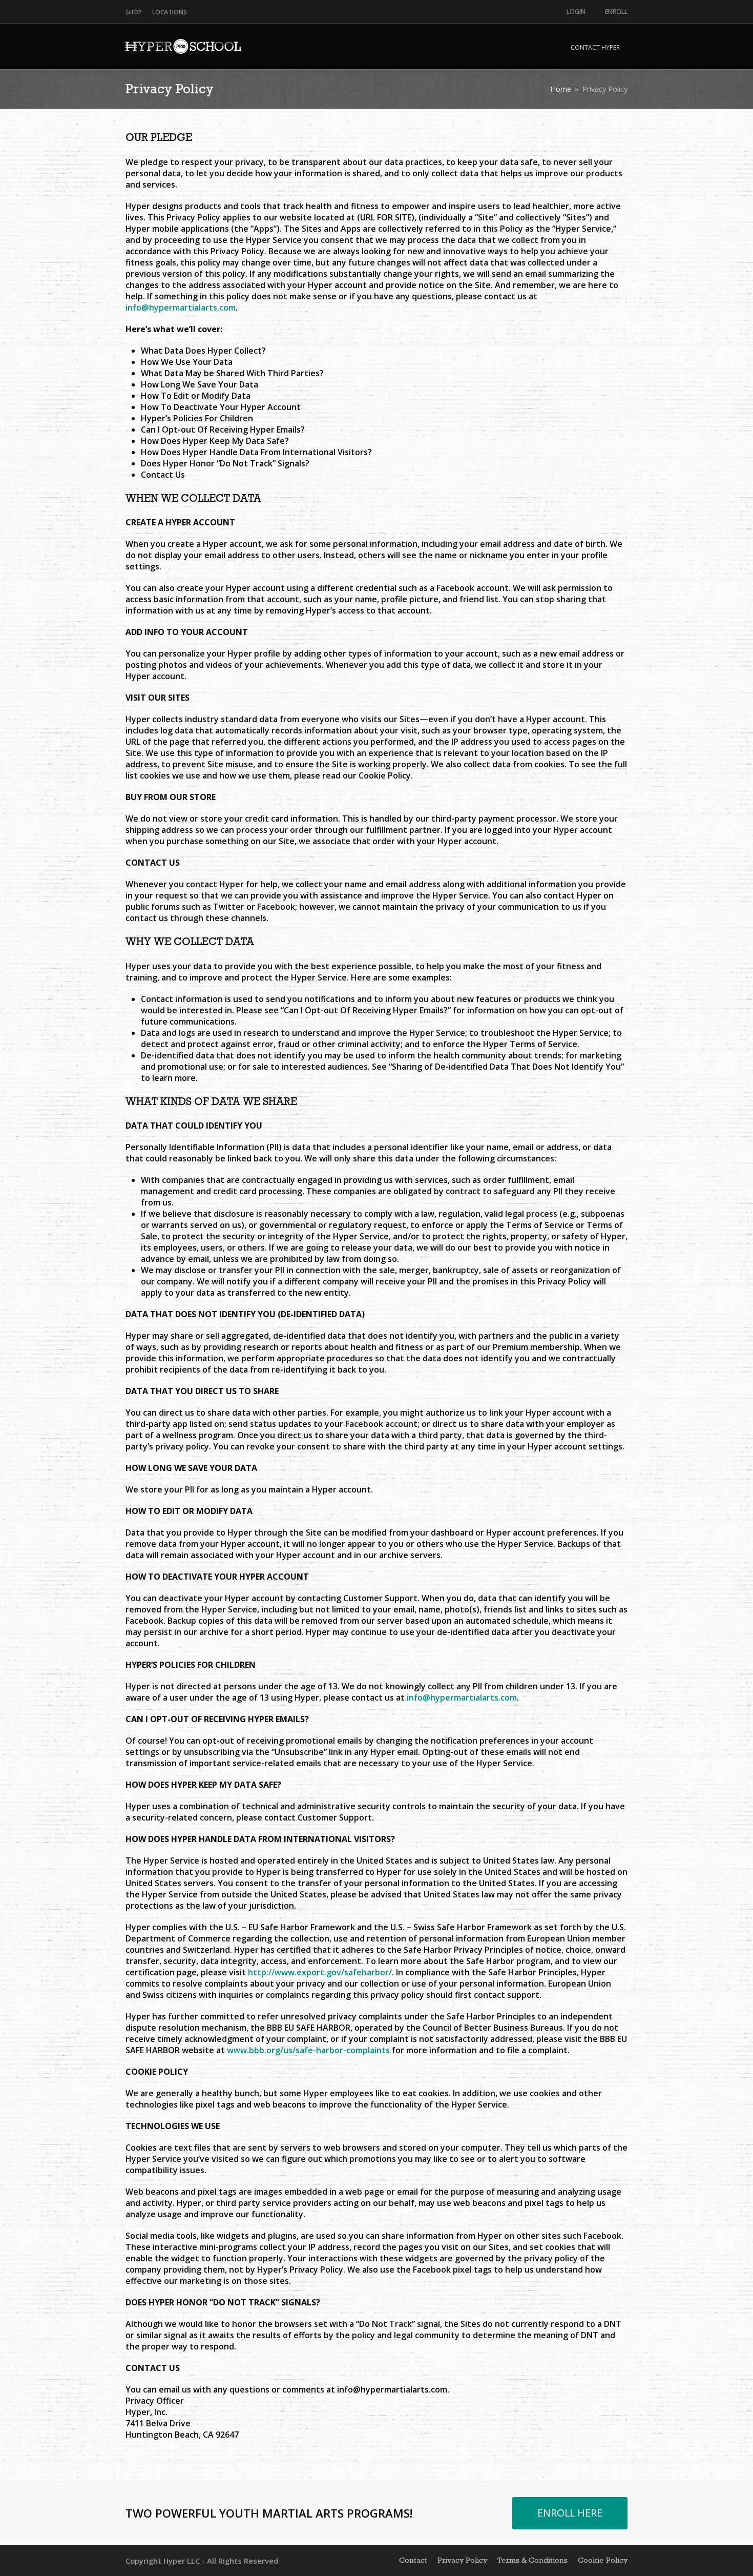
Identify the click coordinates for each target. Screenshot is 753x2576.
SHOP (134, 12)
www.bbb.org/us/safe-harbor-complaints (308, 2050)
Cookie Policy (603, 2560)
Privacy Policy (462, 2560)
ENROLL (616, 12)
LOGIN (576, 12)
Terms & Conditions (532, 2560)
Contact (413, 2560)
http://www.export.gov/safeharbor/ (320, 1972)
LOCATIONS (170, 12)
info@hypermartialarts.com (181, 308)
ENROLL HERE (570, 2513)
